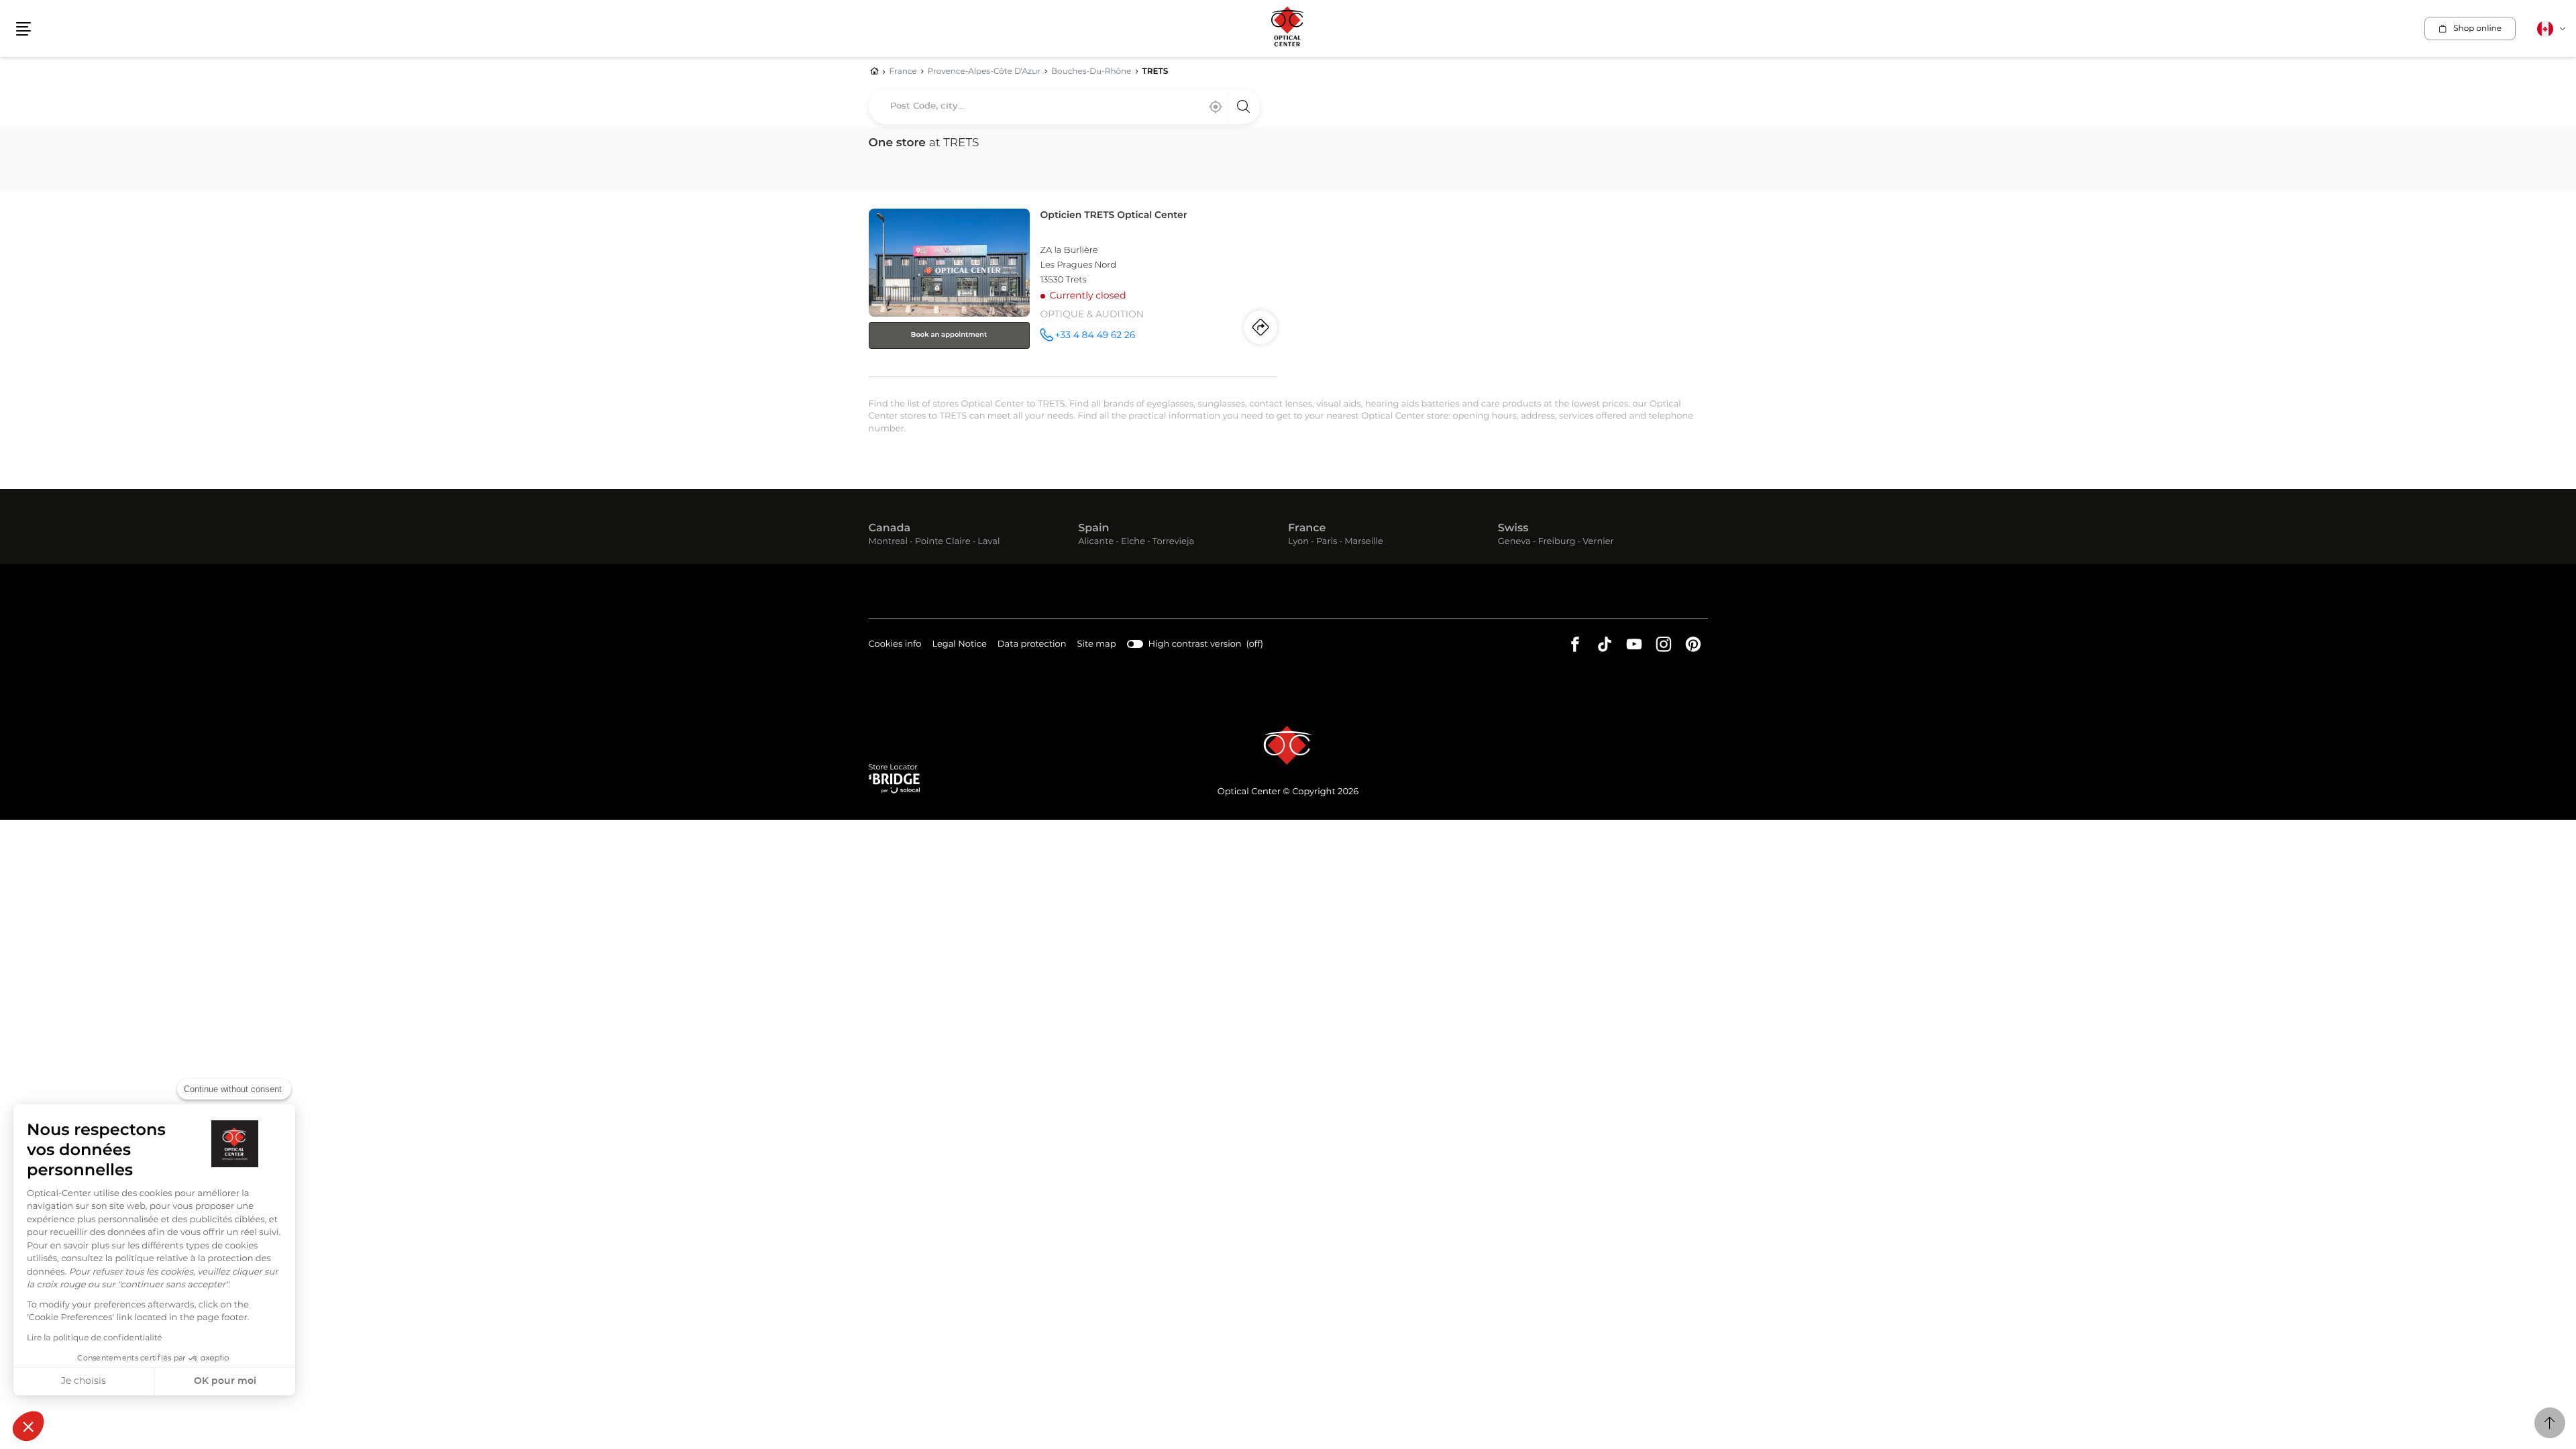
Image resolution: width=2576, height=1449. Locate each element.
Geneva (1514, 542)
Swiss (1513, 529)
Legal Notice (959, 646)
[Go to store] (1073, 290)
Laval (988, 542)
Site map (1097, 644)
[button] (28, 1426)
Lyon (1298, 542)
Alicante (1096, 542)
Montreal (888, 542)
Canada (890, 529)
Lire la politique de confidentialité (95, 1338)
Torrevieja (1173, 542)
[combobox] (1064, 107)
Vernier (1598, 542)
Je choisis (84, 1381)
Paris (1327, 542)
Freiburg (1556, 542)
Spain (1093, 529)
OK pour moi (225, 1381)
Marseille (1364, 542)
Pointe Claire (943, 542)
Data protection (1032, 646)
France (1307, 529)
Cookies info (895, 646)
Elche (1133, 542)
